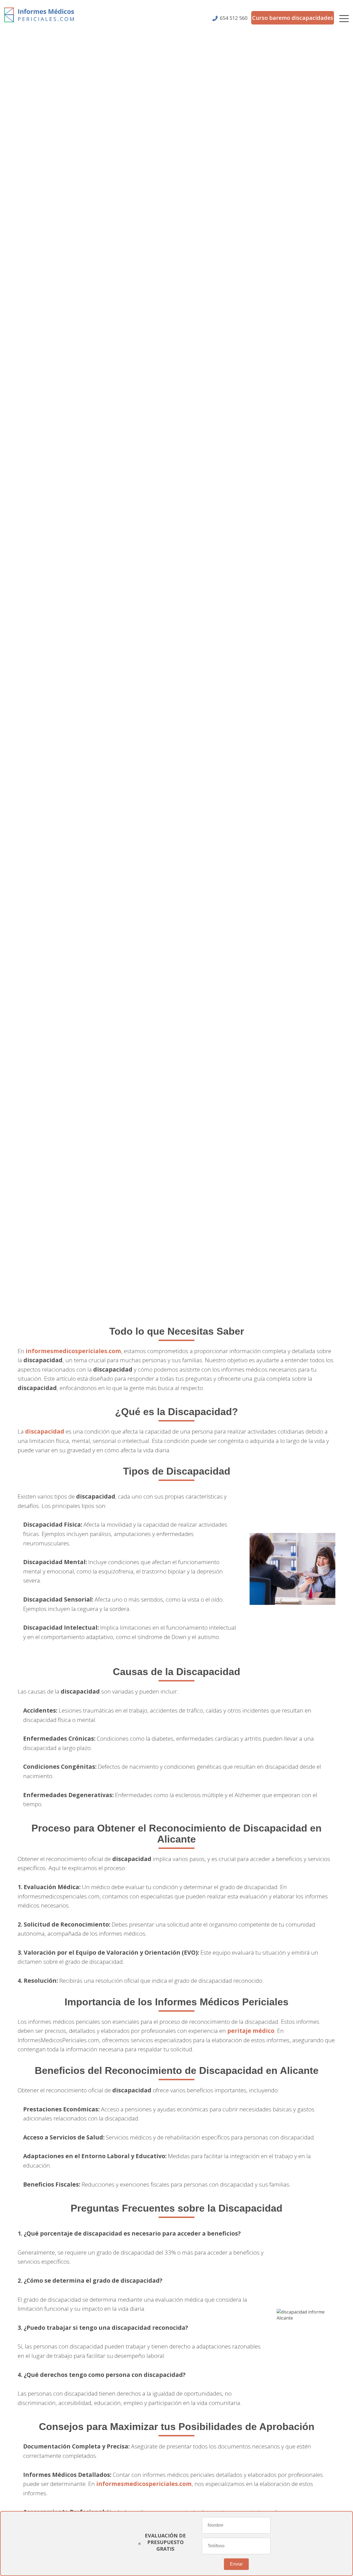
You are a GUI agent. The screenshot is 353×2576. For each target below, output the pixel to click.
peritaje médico (251, 2031)
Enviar (236, 2564)
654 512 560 (234, 18)
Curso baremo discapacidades (293, 18)
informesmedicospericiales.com (73, 1351)
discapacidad (45, 1431)
